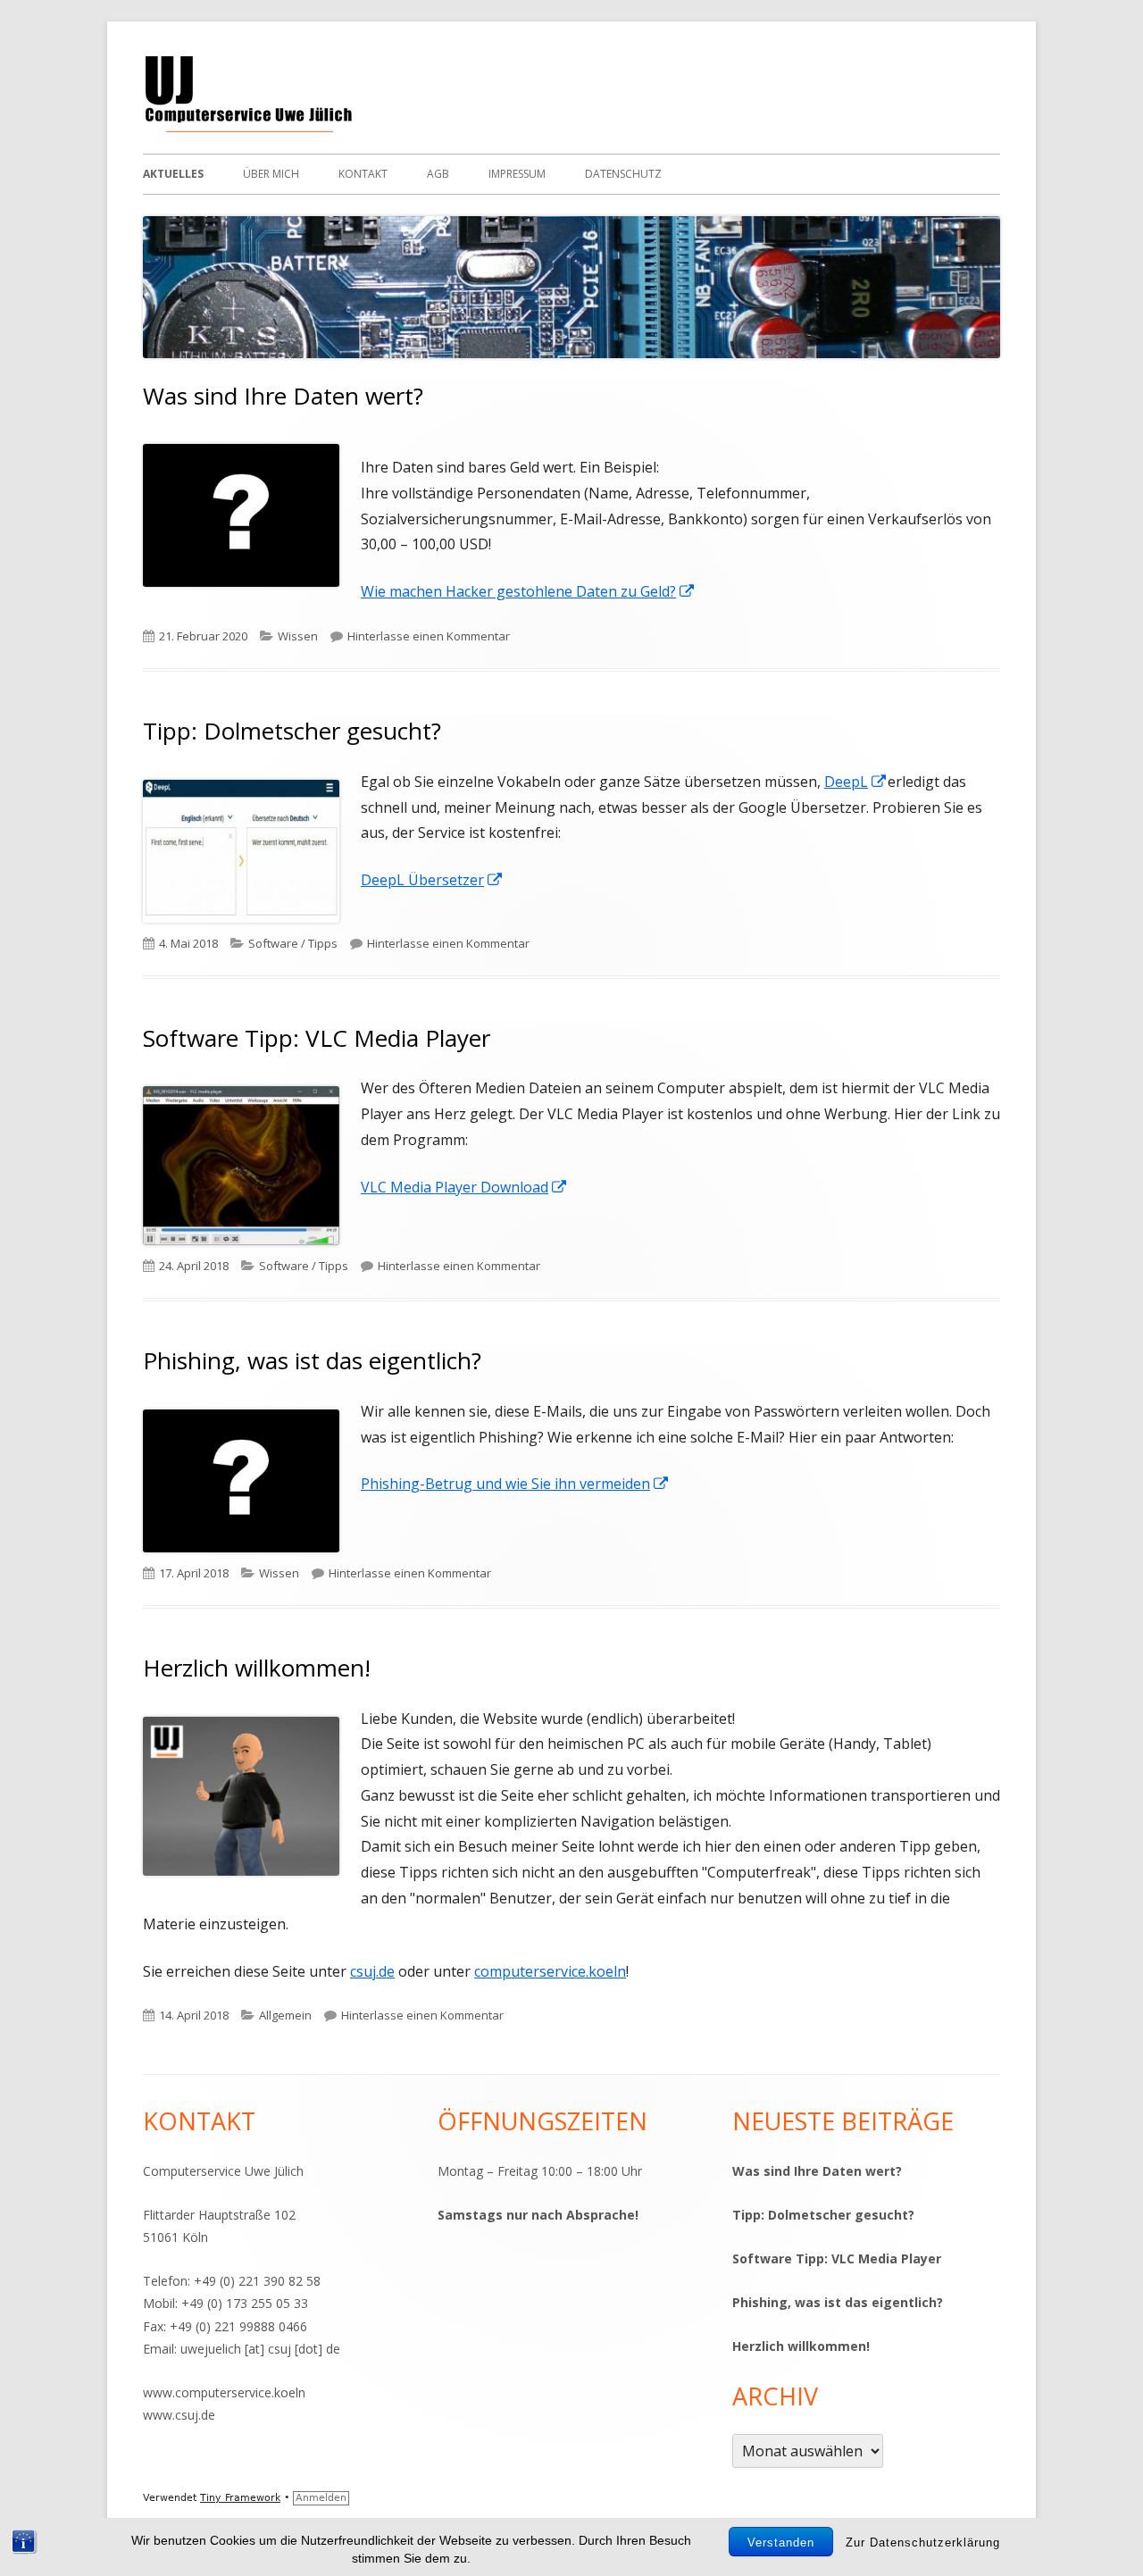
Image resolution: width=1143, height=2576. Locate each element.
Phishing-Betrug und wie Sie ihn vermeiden (515, 1484)
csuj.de (372, 1971)
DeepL (856, 782)
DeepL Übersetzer (432, 880)
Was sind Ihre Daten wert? (283, 396)
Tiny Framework (240, 2498)
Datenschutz (623, 174)
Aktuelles (173, 174)
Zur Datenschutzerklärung (923, 2543)
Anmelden (321, 2498)
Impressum (517, 174)
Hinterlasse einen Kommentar (429, 636)
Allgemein (285, 2015)
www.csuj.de (179, 2415)
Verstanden (781, 2543)
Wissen (298, 636)
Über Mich (271, 174)
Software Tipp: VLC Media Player (317, 1038)
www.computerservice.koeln (224, 2392)
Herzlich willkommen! (257, 1668)
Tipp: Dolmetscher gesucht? (292, 731)
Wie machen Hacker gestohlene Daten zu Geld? (528, 591)
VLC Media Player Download (464, 1187)
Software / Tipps (293, 943)
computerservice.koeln (550, 1971)
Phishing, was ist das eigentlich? (312, 1360)
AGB (438, 174)
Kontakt (363, 174)
